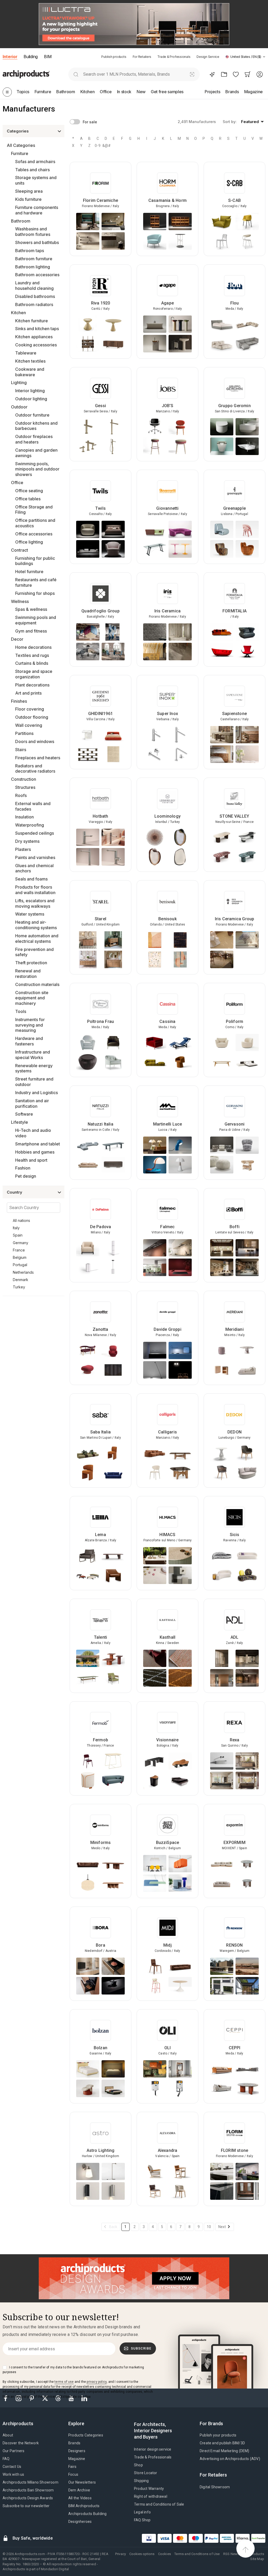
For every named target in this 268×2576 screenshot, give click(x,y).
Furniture (20, 153)
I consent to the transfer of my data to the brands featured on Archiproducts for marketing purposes (73, 2370)
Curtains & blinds (32, 663)
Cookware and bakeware (30, 372)
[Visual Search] (192, 74)
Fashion (23, 1168)
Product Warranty (149, 2489)
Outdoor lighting (31, 399)
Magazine (77, 2459)
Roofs (21, 795)
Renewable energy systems (34, 1068)
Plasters (23, 849)
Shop (138, 2465)
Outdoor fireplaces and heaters (34, 439)
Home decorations (33, 647)
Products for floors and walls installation (35, 890)
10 (209, 2227)
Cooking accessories (36, 345)
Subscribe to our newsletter (26, 2506)
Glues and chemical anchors (34, 868)
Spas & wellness (31, 609)
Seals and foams (31, 879)
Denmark (21, 1280)
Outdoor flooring (32, 717)
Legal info (142, 2512)
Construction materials (37, 984)
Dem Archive (79, 2490)
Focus (73, 2474)
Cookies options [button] (142, 2554)
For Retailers (142, 57)
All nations (21, 1220)
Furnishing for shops (35, 593)
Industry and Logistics (37, 1093)
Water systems (30, 914)
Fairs (72, 2467)
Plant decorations (32, 685)
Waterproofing (30, 825)
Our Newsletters (82, 2482)
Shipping (141, 2481)
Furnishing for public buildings (35, 561)
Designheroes (80, 2522)
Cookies (164, 2554)
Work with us (13, 2474)
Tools (21, 1011)
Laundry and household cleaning (34, 286)
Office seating (29, 491)
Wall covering (29, 725)
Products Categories (86, 2435)
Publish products (114, 57)
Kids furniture (28, 199)
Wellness (20, 601)
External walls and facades (33, 806)
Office (17, 483)
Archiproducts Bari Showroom (28, 2490)
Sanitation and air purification (32, 1103)
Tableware (26, 353)
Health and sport (31, 1160)
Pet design (26, 1176)
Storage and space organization (34, 674)
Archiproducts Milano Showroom (30, 2482)
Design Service (208, 57)
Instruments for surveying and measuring (30, 1025)
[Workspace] (224, 74)
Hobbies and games (35, 1152)
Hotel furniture (29, 572)
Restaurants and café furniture (36, 582)
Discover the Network (21, 2443)
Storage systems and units (36, 180)
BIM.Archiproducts (84, 2506)
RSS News (231, 2554)
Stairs (21, 750)
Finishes (19, 701)
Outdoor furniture (32, 415)
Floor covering (30, 709)
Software (24, 1114)
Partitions (24, 733)
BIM (48, 57)
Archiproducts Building (87, 2514)
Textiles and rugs (32, 655)
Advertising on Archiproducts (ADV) (230, 2459)
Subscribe (141, 2348)
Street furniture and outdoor (34, 1082)
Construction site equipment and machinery (32, 998)
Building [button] (30, 57)
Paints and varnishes (35, 857)
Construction (24, 779)
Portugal (20, 1265)
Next (222, 2227)
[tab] (264, 57)
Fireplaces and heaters (38, 758)
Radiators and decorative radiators (35, 769)
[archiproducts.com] (26, 74)
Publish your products (218, 2435)
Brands (74, 2443)
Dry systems (27, 841)
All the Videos (80, 2498)
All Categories (21, 145)
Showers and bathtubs (37, 242)
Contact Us (12, 2467)
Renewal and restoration (28, 974)
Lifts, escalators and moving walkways (35, 903)
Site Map (257, 2559)
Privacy (121, 2554)
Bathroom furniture (34, 259)
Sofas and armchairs (35, 162)
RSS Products (253, 2554)
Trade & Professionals (174, 57)
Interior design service (153, 2449)
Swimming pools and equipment (36, 620)
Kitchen (18, 313)
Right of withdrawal (151, 2496)
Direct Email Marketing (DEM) (225, 2451)
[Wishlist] (236, 74)
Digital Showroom (215, 2487)
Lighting (19, 383)
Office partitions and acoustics (35, 523)
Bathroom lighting (33, 267)
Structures (25, 787)
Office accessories (34, 534)
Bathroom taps (30, 251)
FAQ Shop (142, 2520)
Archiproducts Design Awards (28, 2498)
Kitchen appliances (34, 337)
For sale (90, 122)
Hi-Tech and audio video (33, 1133)
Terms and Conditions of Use (197, 2554)
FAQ (6, 2459)
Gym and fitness (31, 631)
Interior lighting (30, 391)
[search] (76, 74)
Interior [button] (10, 57)
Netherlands (23, 1272)
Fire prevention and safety (34, 952)
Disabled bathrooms (35, 296)
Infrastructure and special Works (33, 1055)
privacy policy (97, 2382)
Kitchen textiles (30, 361)
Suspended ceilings (35, 833)
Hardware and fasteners (29, 1041)
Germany (21, 1243)
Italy (16, 1228)
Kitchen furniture (32, 321)
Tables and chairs (32, 170)
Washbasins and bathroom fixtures (33, 232)
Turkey (19, 1287)
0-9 (98, 146)
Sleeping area (29, 191)
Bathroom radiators (34, 304)
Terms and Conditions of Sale (159, 2504)
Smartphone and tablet (38, 1144)
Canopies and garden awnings (36, 453)
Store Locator (146, 2473)
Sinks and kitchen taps (37, 329)
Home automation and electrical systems (37, 938)
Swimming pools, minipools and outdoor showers (37, 469)
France (19, 1250)
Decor (17, 639)
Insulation (24, 817)
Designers (77, 2451)
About (8, 2435)
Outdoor (19, 407)
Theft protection (31, 963)
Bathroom (21, 221)
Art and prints (28, 693)
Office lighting (29, 542)
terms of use (64, 2382)
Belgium (20, 1257)
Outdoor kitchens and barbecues (36, 426)
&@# (106, 146)
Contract (19, 550)
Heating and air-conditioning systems (36, 925)
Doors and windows (35, 741)
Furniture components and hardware (37, 210)
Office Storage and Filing (34, 510)
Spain (18, 1235)
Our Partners (13, 2451)
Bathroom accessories (37, 275)
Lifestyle (19, 1122)
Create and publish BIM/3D (222, 2443)
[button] (245, 57)
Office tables (28, 499)
